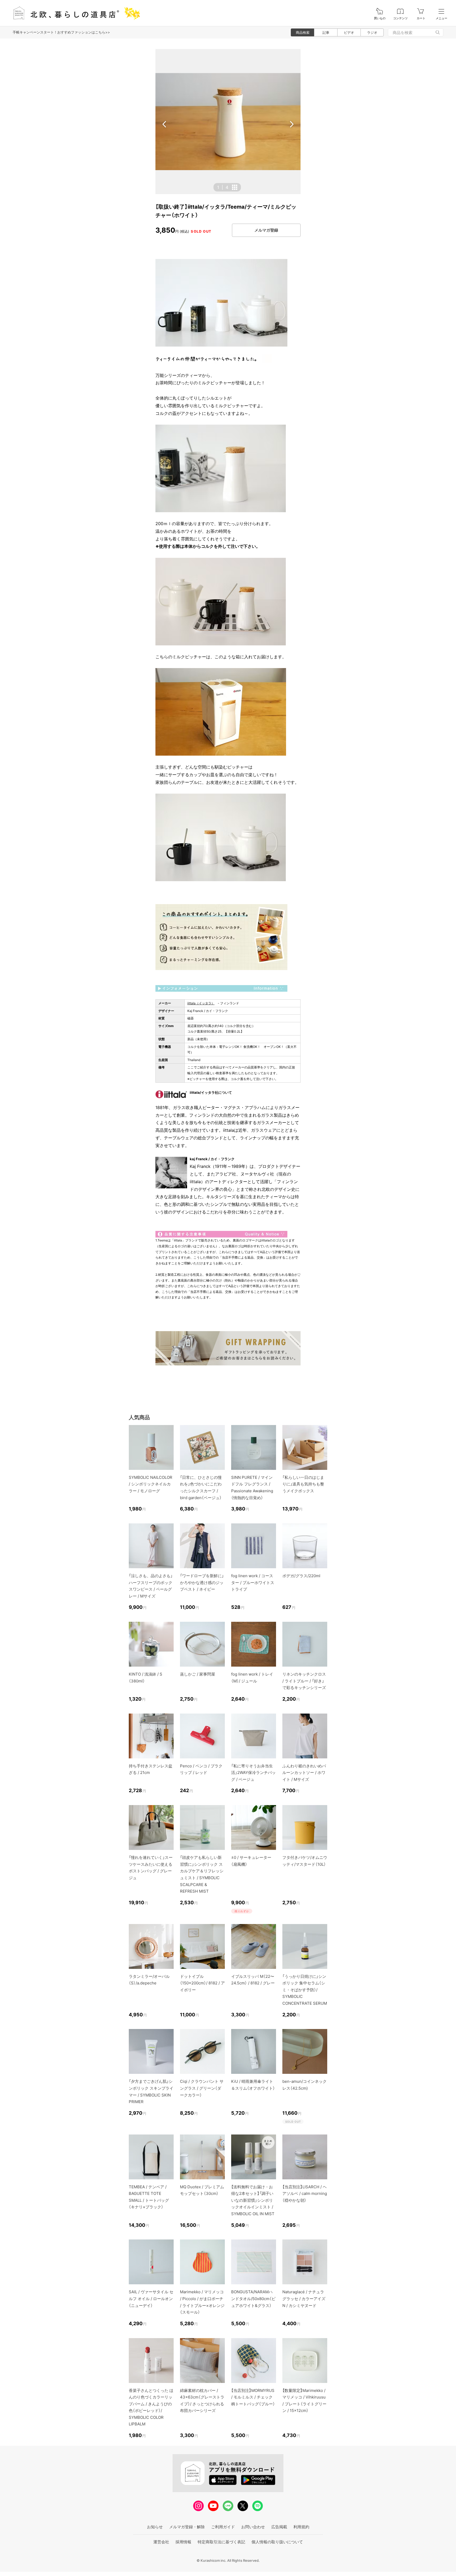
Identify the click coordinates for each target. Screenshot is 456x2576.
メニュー (441, 18)
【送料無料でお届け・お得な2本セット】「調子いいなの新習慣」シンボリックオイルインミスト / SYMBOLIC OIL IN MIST (253, 2200)
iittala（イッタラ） (201, 1003)
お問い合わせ (253, 2527)
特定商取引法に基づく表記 (221, 2542)
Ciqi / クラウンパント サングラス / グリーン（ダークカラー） (202, 2088)
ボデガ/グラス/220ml (301, 1576)
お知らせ (155, 2527)
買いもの (380, 18)
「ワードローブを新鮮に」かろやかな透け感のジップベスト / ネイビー (202, 1582)
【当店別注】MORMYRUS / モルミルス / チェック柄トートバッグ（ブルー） (253, 2397)
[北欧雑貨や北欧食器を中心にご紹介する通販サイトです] (74, 13)
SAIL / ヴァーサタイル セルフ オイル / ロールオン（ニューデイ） (151, 2299)
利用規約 (301, 2527)
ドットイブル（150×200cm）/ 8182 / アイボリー (202, 1983)
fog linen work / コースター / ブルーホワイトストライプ (253, 1582)
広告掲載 (279, 2527)
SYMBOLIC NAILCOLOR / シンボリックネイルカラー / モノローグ (151, 1484)
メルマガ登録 (266, 230)
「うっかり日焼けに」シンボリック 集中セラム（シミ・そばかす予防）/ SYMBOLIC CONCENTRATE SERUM (305, 1990)
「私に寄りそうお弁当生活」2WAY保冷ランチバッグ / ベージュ (253, 1773)
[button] (164, 124)
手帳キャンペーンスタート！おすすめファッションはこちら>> (61, 32)
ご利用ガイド (223, 2527)
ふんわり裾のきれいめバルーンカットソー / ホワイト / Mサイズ (304, 1773)
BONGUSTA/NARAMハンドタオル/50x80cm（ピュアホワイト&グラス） (253, 2299)
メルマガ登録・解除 (187, 2527)
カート (421, 18)
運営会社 (161, 2542)
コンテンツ (400, 18)
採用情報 (183, 2542)
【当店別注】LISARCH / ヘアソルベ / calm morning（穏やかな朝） (305, 2194)
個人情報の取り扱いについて (277, 2542)
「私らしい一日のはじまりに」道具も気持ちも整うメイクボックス (303, 1484)
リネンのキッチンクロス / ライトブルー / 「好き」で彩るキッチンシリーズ (304, 1681)
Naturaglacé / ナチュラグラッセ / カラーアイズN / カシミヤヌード (304, 2299)
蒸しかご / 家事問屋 (198, 1674)
